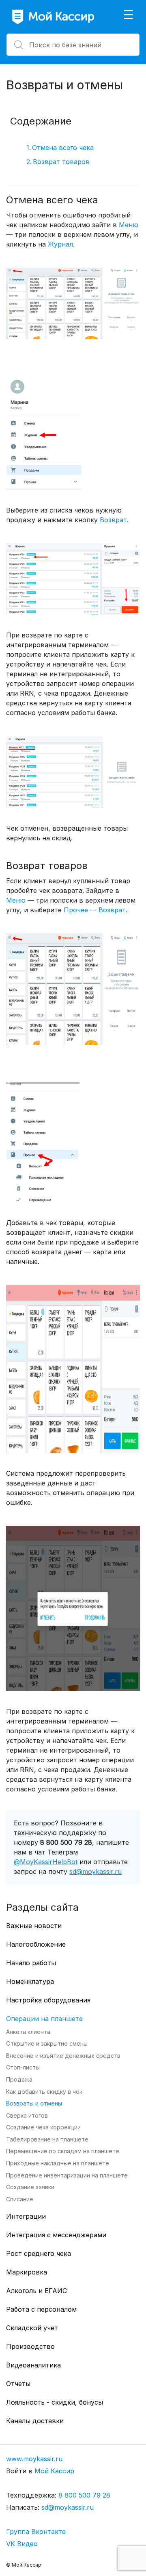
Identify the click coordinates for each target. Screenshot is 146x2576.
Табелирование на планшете (47, 2139)
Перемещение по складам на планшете (63, 2151)
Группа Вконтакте (36, 2532)
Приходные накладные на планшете (58, 2163)
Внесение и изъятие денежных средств (63, 2056)
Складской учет (32, 2328)
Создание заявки (30, 2187)
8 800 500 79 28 (84, 2495)
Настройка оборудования (48, 2000)
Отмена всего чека (63, 148)
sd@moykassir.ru (96, 1871)
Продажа (19, 2079)
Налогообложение (36, 1944)
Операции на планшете (44, 2019)
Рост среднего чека (39, 2253)
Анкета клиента (28, 2032)
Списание (20, 2199)
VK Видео (22, 2544)
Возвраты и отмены (34, 2103)
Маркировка (27, 2272)
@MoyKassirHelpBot (46, 1862)
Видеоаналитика (33, 2365)
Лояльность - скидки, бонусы (55, 2402)
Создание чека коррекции (43, 2127)
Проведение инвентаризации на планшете (67, 2175)
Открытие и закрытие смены (47, 2043)
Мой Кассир (54, 2471)
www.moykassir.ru (34, 2459)
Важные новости (34, 1926)
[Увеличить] (129, 290)
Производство (30, 2346)
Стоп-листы (23, 2067)
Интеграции (26, 2216)
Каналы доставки (35, 2421)
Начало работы (31, 1963)
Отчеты (18, 2384)
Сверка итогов (27, 2115)
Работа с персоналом (41, 2309)
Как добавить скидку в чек (44, 2092)
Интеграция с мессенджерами (56, 2235)
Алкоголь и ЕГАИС (36, 2291)
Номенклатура (30, 1981)
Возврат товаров (61, 162)
